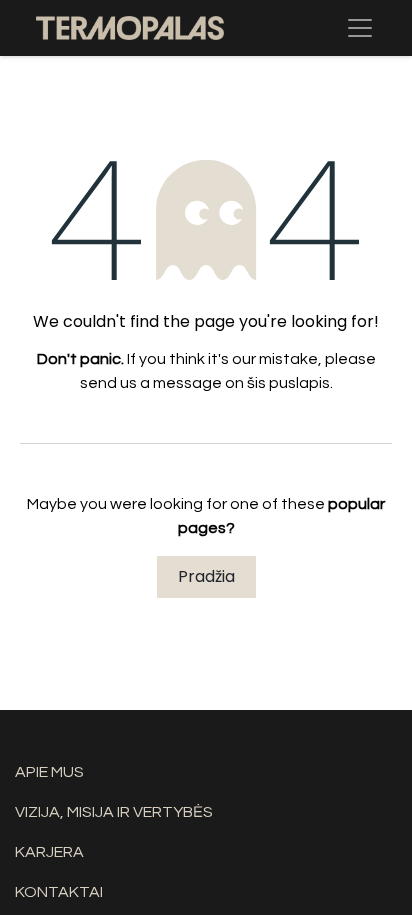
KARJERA (49, 852)
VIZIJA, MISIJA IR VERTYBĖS (114, 812)
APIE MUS (49, 772)
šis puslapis (288, 383)
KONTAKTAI (59, 892)
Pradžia (206, 576)
